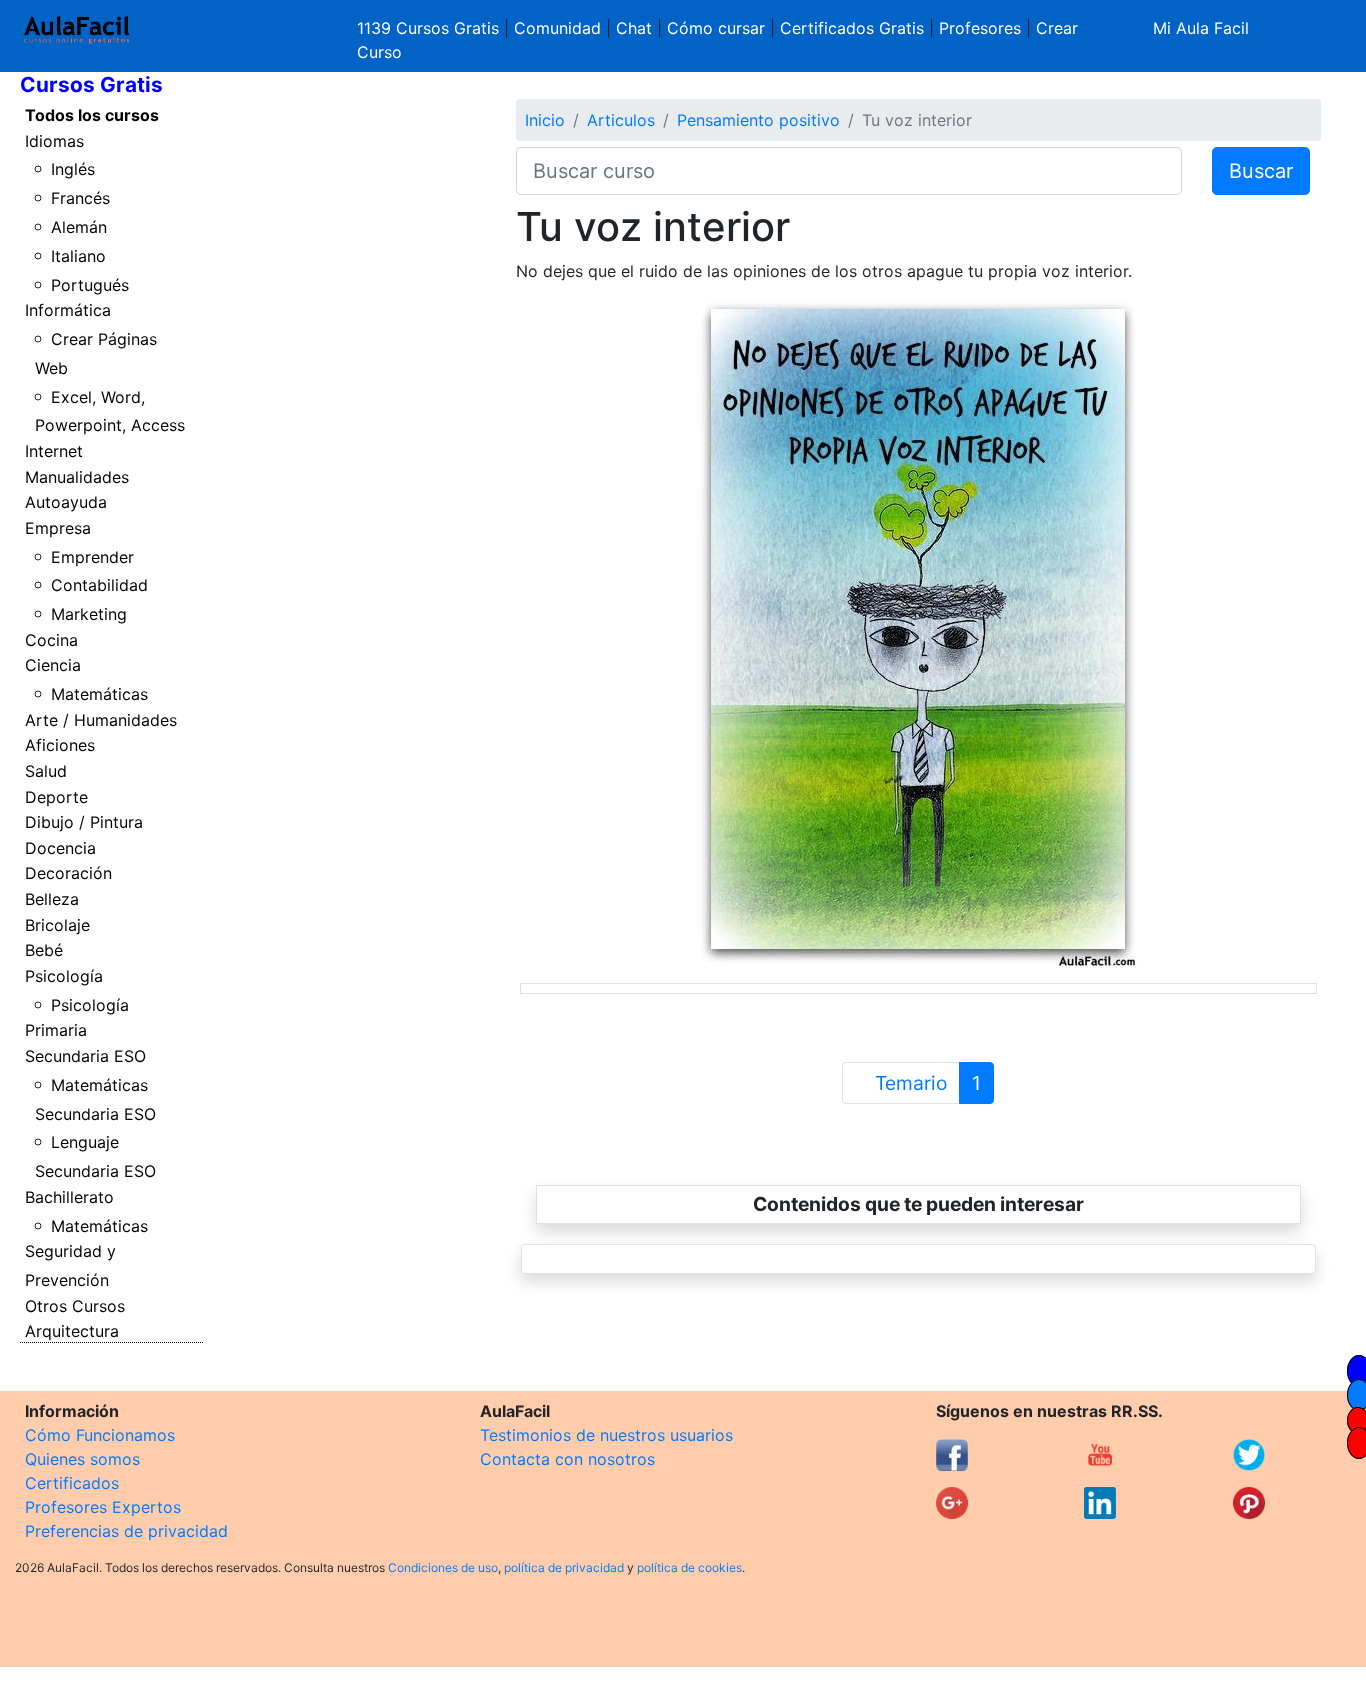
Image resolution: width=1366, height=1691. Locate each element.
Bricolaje (57, 925)
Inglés (73, 169)
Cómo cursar (716, 28)
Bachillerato (69, 1197)
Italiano (78, 256)
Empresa (58, 528)
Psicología (64, 976)
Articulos (621, 120)
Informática (68, 310)
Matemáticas (99, 694)
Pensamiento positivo (758, 120)
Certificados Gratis (852, 28)
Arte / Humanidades (101, 720)
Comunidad (557, 28)
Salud (46, 771)
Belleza (52, 899)
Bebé (44, 950)
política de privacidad (564, 1567)
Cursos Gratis (91, 84)
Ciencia (53, 665)
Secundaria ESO (85, 1056)
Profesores (980, 28)
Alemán (79, 227)
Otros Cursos (75, 1306)
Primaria (56, 1030)
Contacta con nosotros (567, 1459)
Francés (80, 198)
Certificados (72, 1483)
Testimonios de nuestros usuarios (606, 1435)
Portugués (90, 285)
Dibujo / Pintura (84, 822)
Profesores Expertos (103, 1507)
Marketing (89, 614)
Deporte (56, 797)
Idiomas (54, 141)
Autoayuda (66, 502)
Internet (54, 451)
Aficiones (60, 745)
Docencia (60, 848)
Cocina (51, 640)
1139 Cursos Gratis (430, 28)
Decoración (68, 873)
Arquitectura (72, 1331)
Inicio (545, 120)
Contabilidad (99, 585)
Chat (634, 28)
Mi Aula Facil (1201, 28)
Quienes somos (82, 1459)
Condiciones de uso (443, 1567)
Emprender (92, 557)
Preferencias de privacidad (126, 1531)
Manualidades (77, 477)
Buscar (1261, 171)
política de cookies (689, 1567)
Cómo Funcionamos (100, 1435)
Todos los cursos (92, 115)
